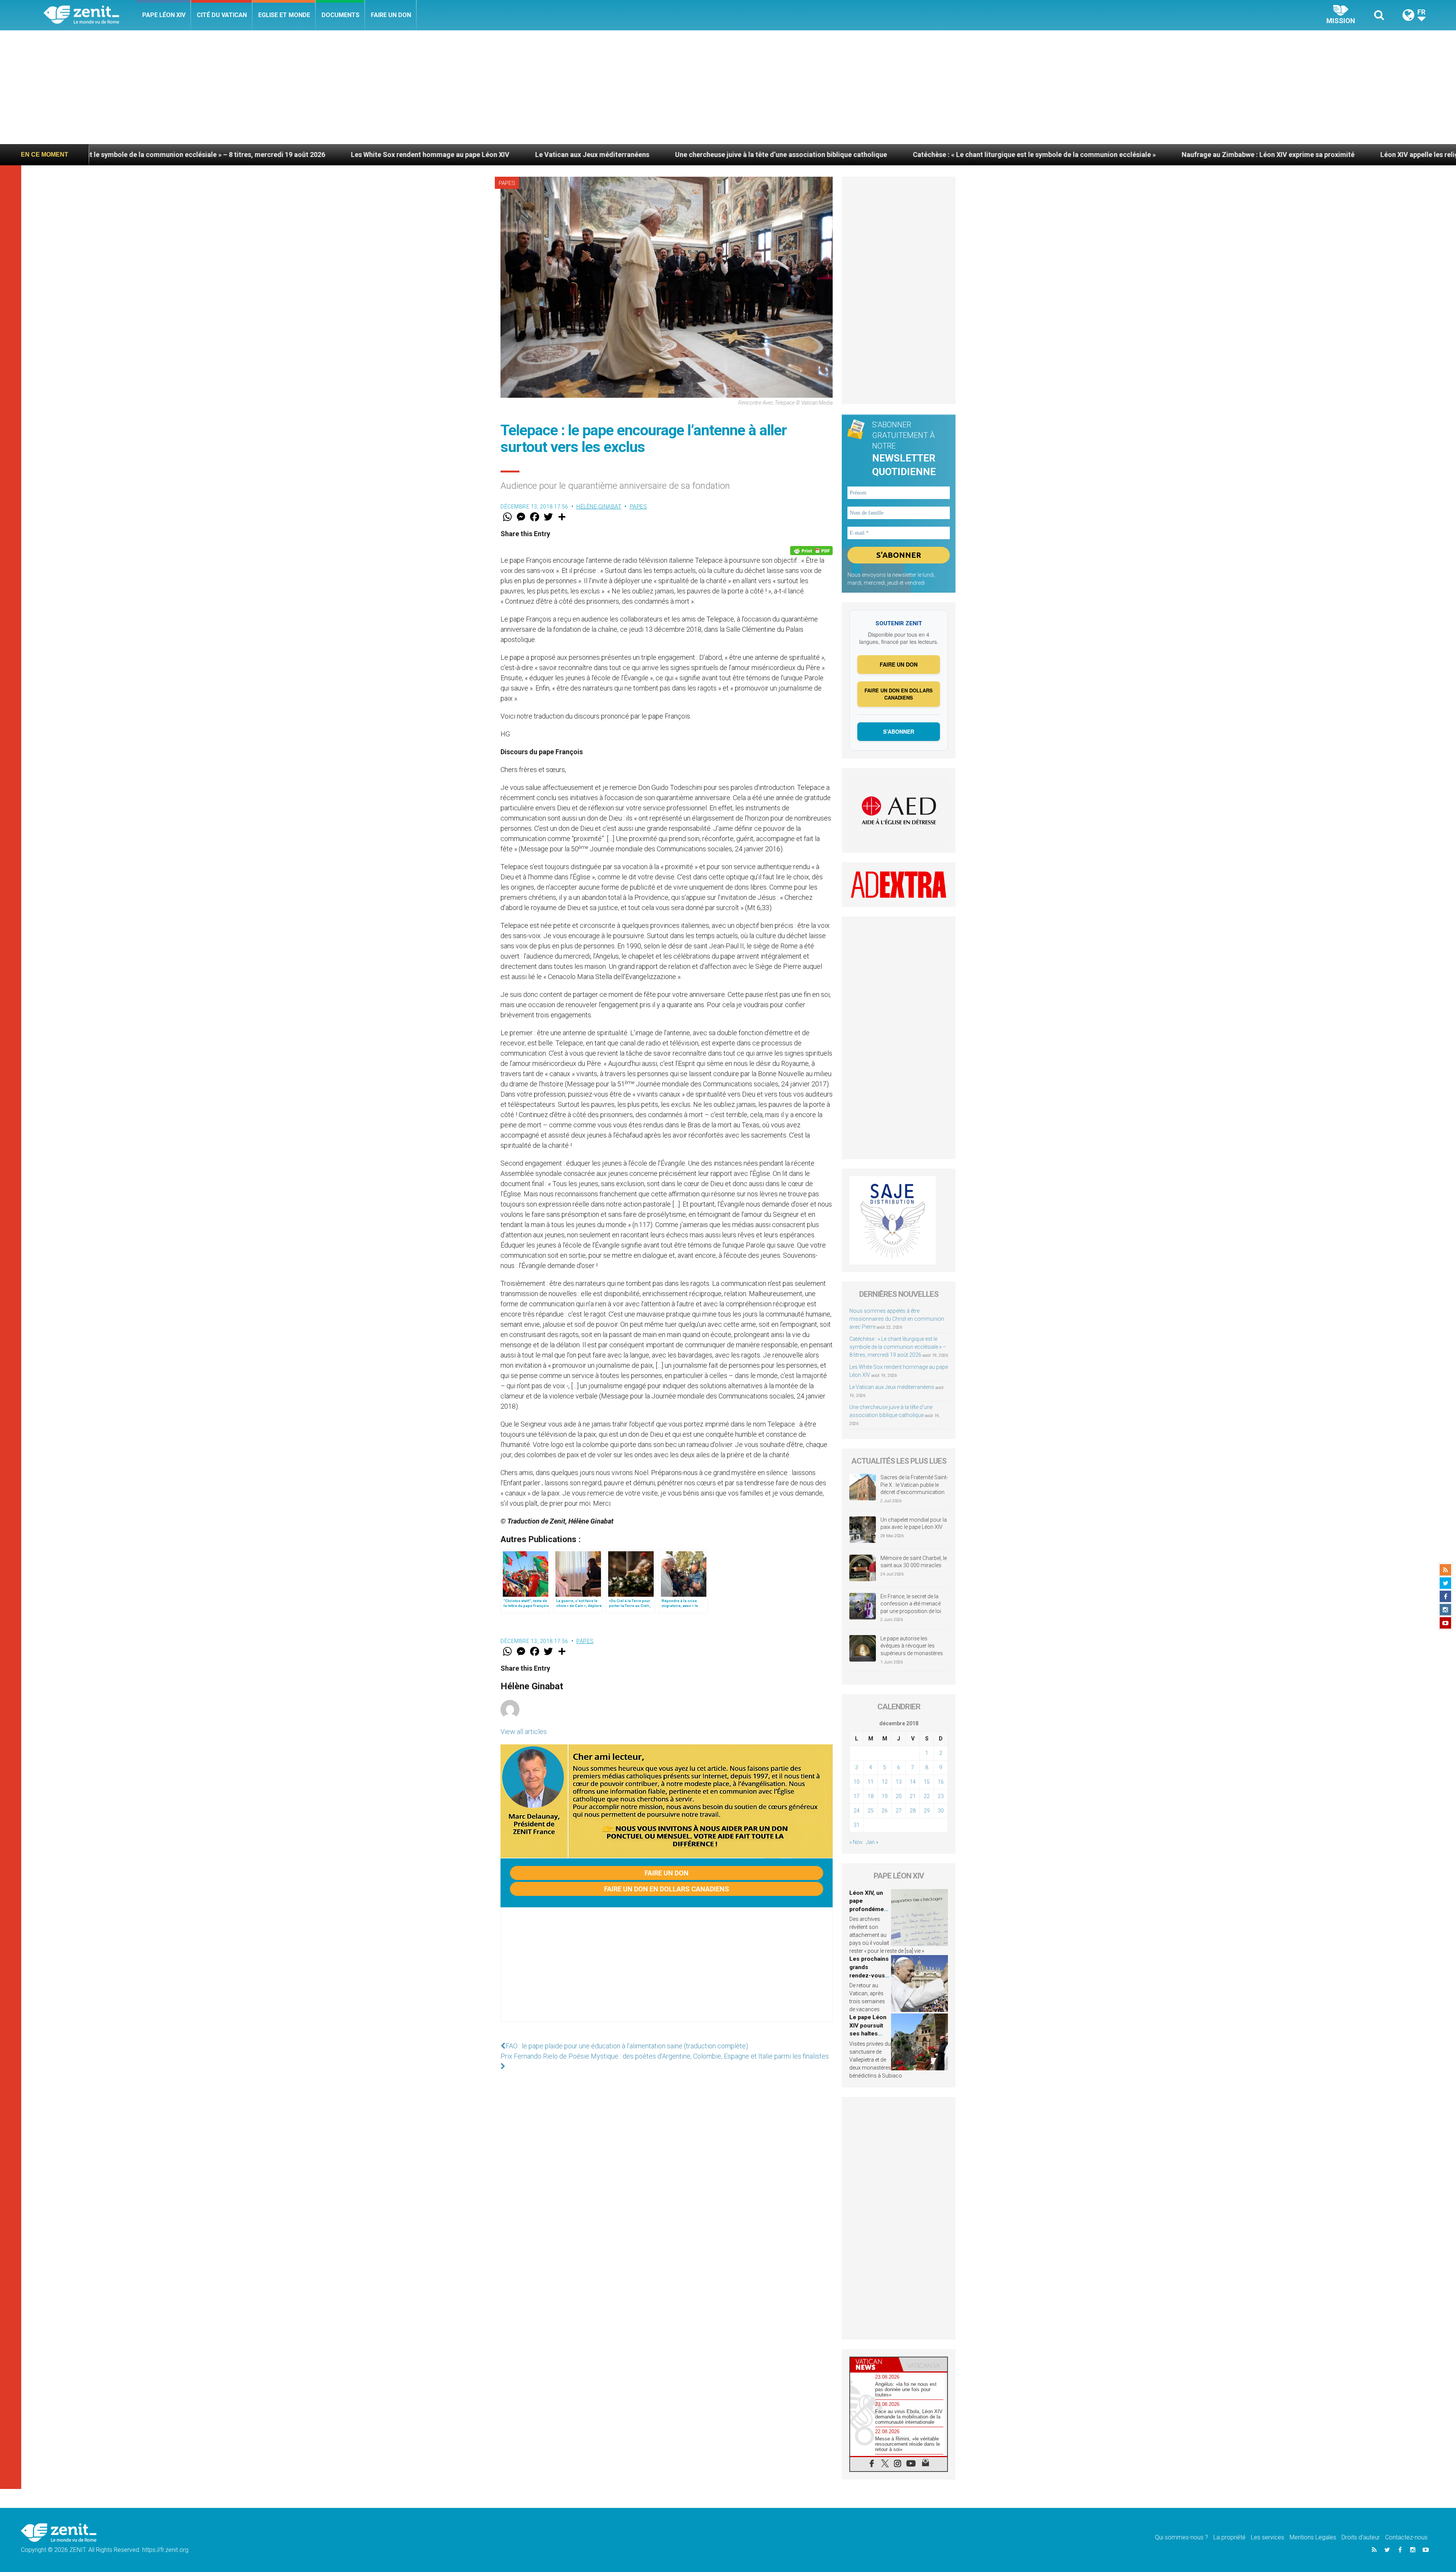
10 (857, 1782)
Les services (1268, 2537)
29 (927, 1811)
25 (871, 1811)
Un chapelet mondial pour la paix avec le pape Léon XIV (914, 1524)
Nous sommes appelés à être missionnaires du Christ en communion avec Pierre (897, 1319)
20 (899, 1796)
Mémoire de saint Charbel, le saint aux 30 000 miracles (914, 1562)
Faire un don (391, 15)
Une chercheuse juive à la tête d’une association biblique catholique (423, 155)
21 (913, 1796)
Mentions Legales (1313, 2537)
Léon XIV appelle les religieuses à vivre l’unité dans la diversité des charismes (1143, 155)
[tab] (874, 2364)
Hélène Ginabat (599, 507)
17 (857, 1796)
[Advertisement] (728, 87)
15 (927, 1782)
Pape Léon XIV (164, 15)
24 (857, 1811)
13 (899, 1782)
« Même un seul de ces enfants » (1339, 155)
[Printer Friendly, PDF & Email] (811, 551)
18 (871, 1796)
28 (913, 1811)
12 (885, 1782)
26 (885, 1811)
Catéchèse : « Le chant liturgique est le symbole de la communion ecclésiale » (676, 155)
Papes (507, 183)
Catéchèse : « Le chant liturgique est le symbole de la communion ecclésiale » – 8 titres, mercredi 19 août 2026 (898, 1347)
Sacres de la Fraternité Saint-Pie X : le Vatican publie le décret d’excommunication (914, 1485)
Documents (340, 15)
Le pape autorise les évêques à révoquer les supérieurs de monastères (912, 1646)
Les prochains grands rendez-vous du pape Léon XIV (869, 1975)
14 (913, 1782)
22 (927, 1796)
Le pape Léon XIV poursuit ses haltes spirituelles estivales (868, 2034)
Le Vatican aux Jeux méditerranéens (234, 155)
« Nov (856, 1842)
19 (885, 1796)
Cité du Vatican (222, 15)
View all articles (524, 1732)
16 (941, 1782)
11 (871, 1782)
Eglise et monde (284, 15)
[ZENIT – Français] (90, 15)
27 (899, 1811)
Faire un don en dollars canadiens (667, 1889)
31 (857, 1825)
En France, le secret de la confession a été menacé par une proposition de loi (911, 1604)
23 (941, 1796)
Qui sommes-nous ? (1181, 2537)
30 (941, 1811)
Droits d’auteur (1361, 2537)
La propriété (1229, 2537)
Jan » (872, 1842)
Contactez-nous (1406, 2537)
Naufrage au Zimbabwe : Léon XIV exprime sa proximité (910, 155)
